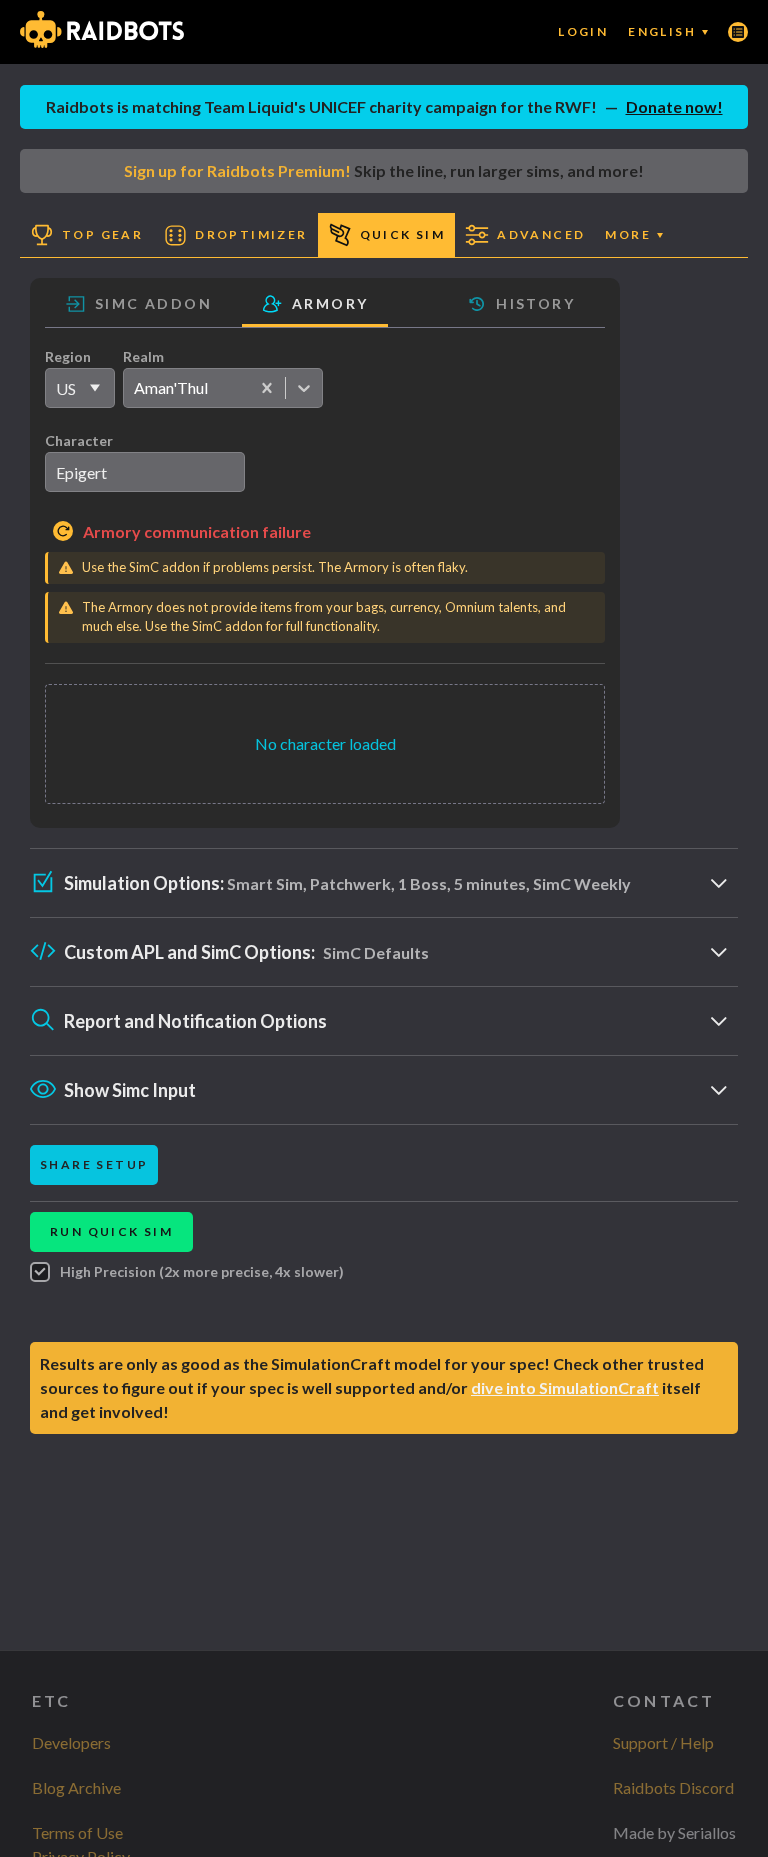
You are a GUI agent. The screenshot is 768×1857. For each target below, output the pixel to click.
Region (68, 356)
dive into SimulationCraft (565, 1387)
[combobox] (133, 388)
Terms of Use (77, 1832)
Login (583, 31)
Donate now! (674, 106)
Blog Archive (76, 1787)
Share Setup (94, 1164)
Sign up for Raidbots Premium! (237, 170)
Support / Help (663, 1742)
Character (79, 440)
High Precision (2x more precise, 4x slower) (202, 1271)
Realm (143, 356)
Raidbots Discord (673, 1787)
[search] (145, 472)
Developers (71, 1742)
